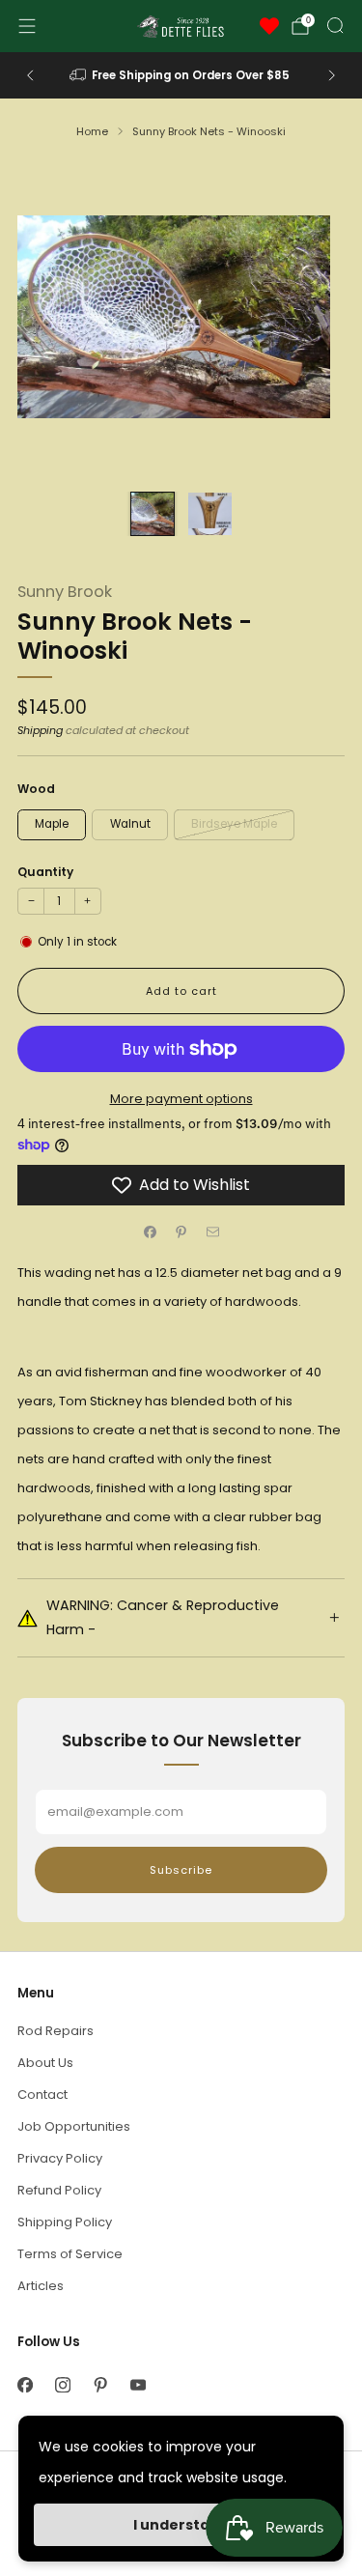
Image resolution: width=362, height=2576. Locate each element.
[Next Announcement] (332, 75)
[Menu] (27, 26)
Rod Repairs (56, 2031)
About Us (45, 2063)
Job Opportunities (74, 2126)
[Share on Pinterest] (181, 1232)
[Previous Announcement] (30, 75)
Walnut (130, 824)
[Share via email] (212, 1232)
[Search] (335, 25)
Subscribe (181, 1870)
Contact (42, 2095)
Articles (41, 2286)
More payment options (181, 1099)
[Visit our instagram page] (62, 2385)
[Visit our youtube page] (138, 2385)
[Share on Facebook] (150, 1232)
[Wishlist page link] (269, 26)
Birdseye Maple (234, 824)
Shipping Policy (65, 2222)
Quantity (45, 872)
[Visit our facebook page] (25, 2385)
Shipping (40, 730)
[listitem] (181, 75)
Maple (52, 824)
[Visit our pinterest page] (100, 2385)
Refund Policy (59, 2190)
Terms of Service (70, 2254)
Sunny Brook (65, 592)
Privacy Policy (60, 2158)
